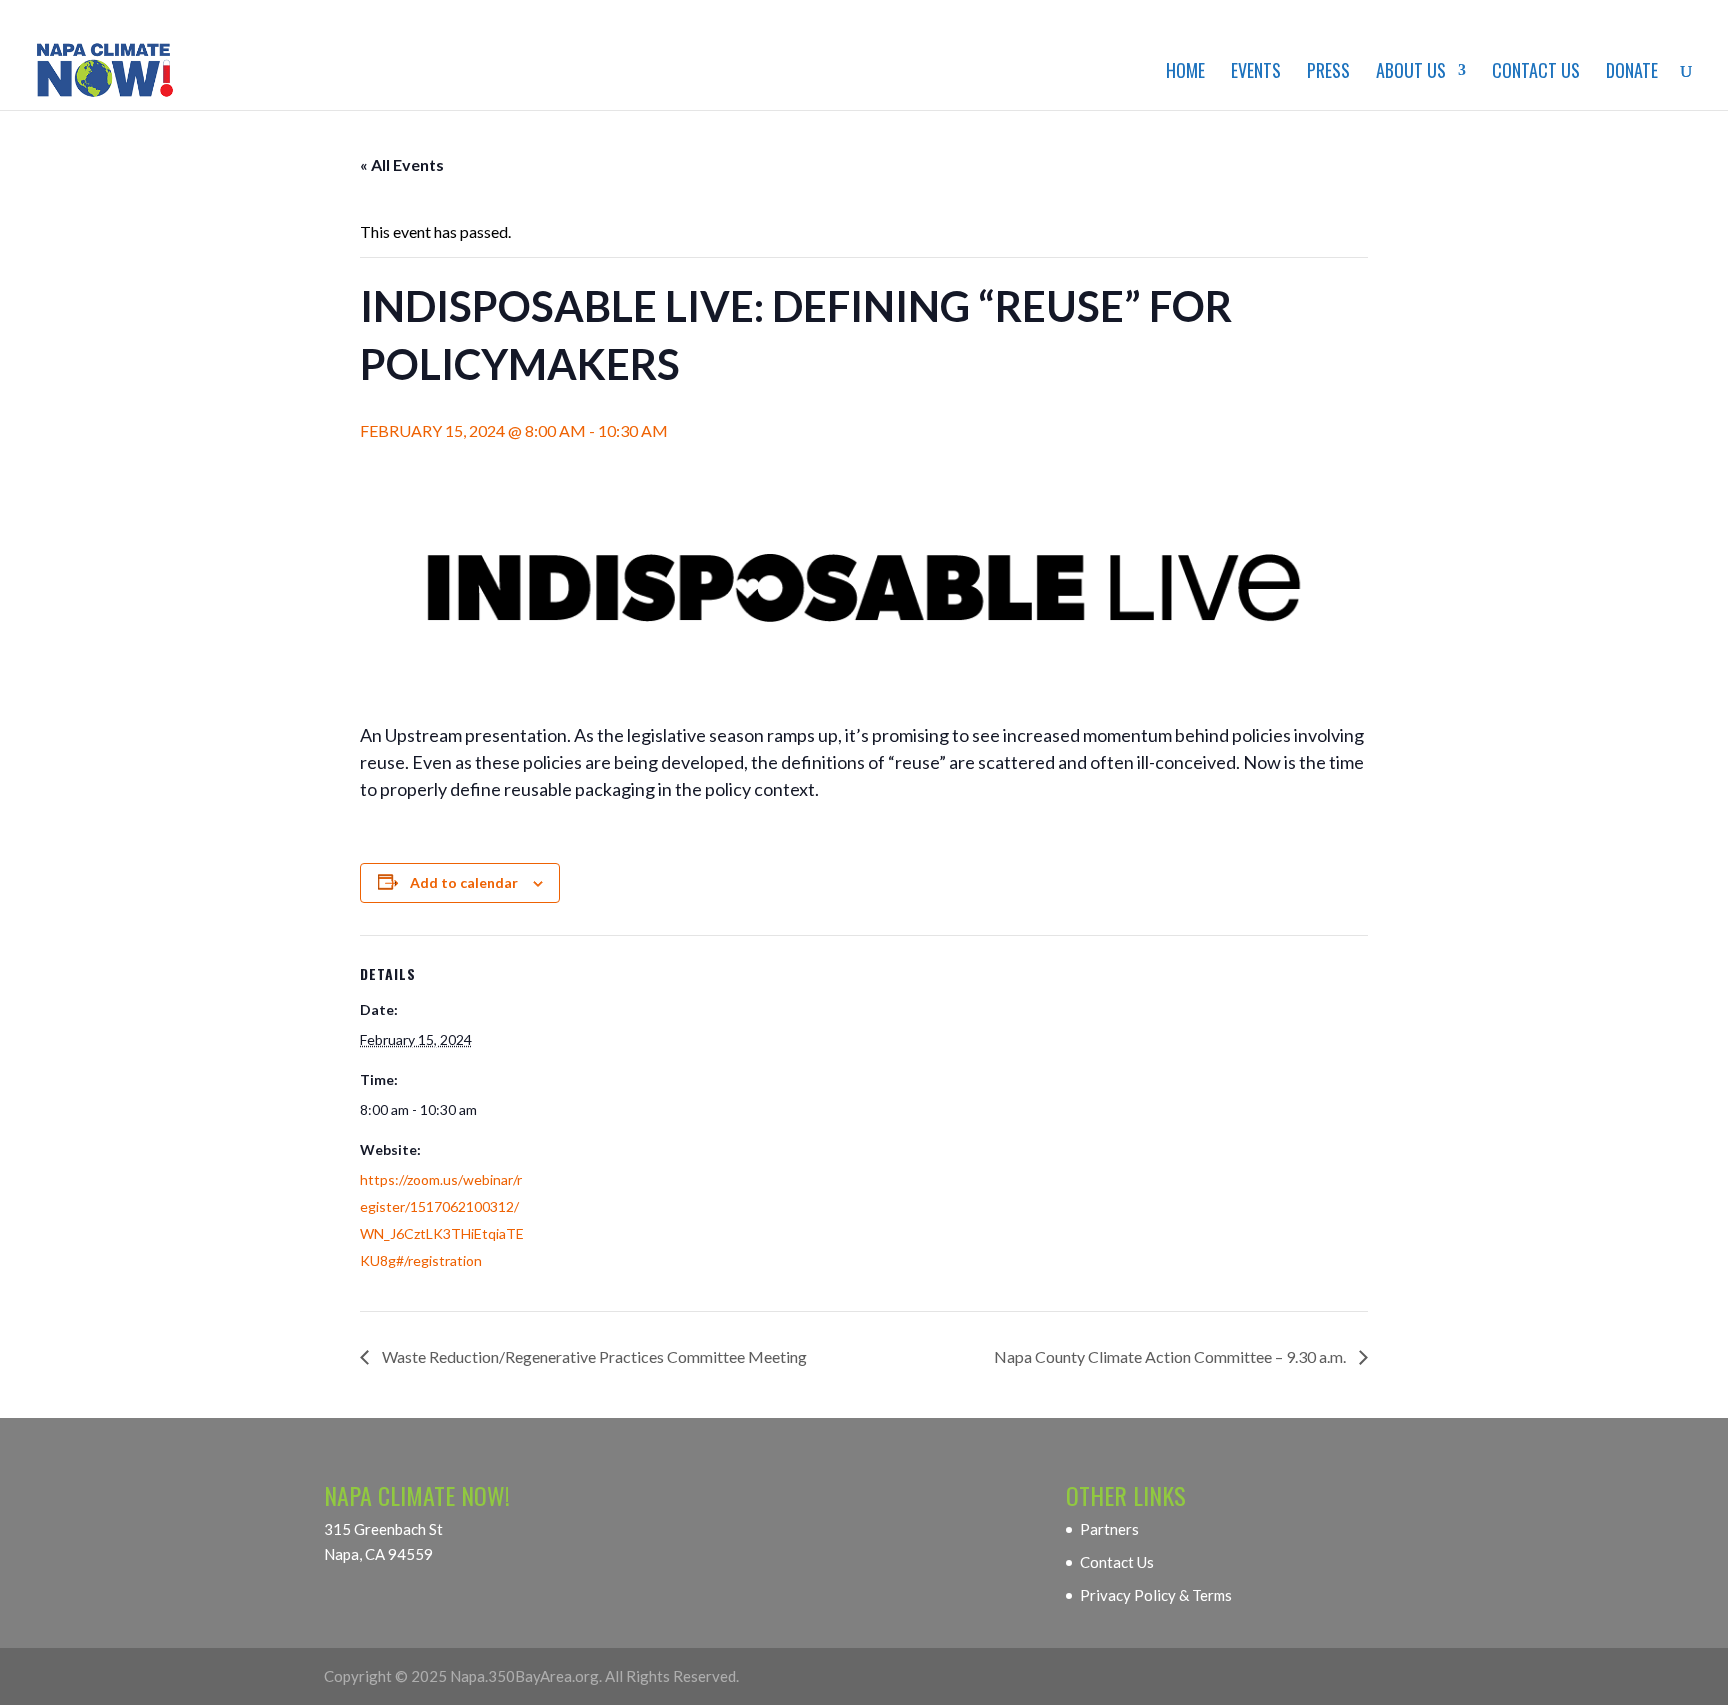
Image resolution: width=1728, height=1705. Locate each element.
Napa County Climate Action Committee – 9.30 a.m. (1171, 1356)
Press (1328, 73)
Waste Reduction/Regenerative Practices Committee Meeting (593, 1356)
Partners (1109, 1529)
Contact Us (1536, 73)
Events (1256, 73)
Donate (1632, 73)
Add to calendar (464, 882)
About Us (1411, 73)
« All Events (402, 164)
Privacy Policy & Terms (1156, 1595)
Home (1185, 73)
